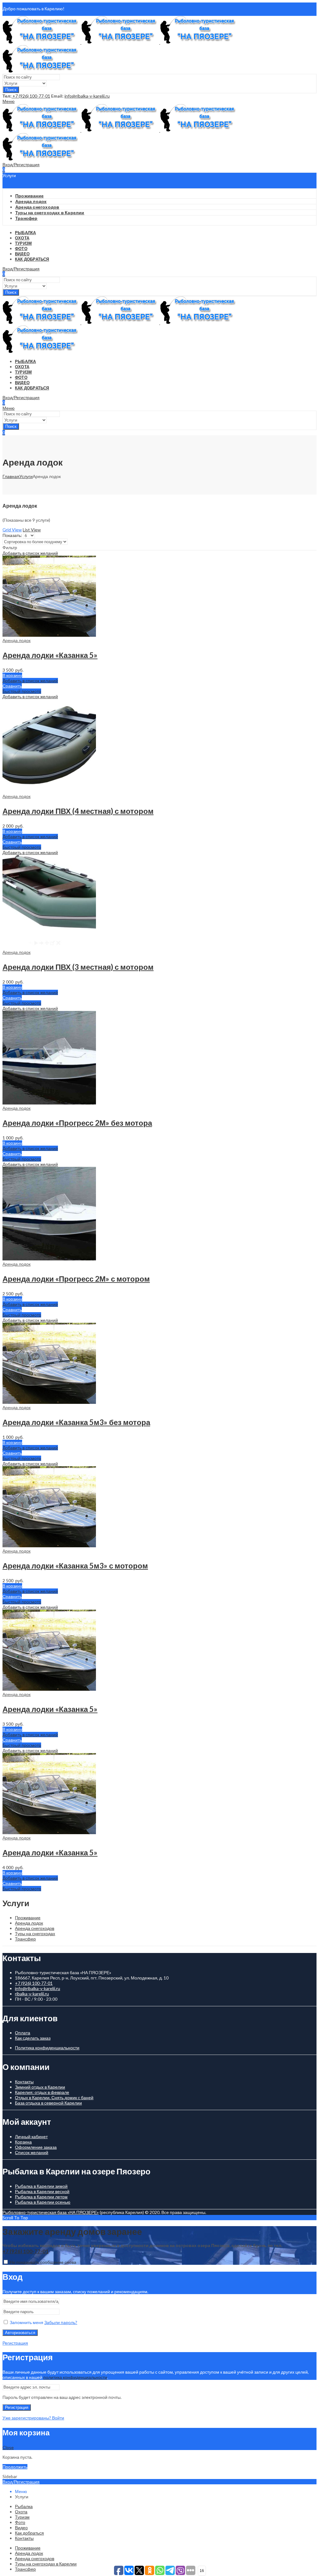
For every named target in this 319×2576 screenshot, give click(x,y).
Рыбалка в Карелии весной (42, 2191)
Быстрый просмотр (22, 691)
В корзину (12, 675)
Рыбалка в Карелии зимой (41, 2186)
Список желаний (32, 2152)
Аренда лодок (17, 640)
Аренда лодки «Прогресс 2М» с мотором (76, 1279)
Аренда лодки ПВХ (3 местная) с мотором (78, 967)
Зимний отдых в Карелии (40, 2087)
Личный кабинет (31, 2136)
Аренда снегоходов (35, 1928)
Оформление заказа (36, 2147)
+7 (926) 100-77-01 (31, 96)
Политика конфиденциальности (47, 2048)
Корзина (23, 2142)
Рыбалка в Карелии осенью (43, 2202)
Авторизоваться (20, 2333)
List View (32, 530)
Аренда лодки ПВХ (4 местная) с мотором (78, 811)
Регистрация (15, 2343)
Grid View (12, 530)
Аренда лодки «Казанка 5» (50, 655)
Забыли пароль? (61, 2322)
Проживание (28, 1918)
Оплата (23, 2033)
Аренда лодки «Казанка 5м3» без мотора (76, 1422)
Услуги (26, 476)
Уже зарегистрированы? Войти (33, 2418)
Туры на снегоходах (35, 1933)
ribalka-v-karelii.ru (32, 1994)
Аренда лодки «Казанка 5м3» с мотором (75, 1566)
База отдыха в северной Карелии (48, 2103)
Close (8, 2447)
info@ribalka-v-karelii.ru (87, 96)
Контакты (24, 2082)
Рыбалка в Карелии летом (41, 2197)
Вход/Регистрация (21, 2482)
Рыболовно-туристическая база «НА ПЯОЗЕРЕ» (51, 2212)
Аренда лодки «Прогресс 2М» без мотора (77, 1123)
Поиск (11, 90)
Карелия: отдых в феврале (42, 2092)
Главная (11, 476)
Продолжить (15, 2467)
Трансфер (25, 1939)
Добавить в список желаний (30, 553)
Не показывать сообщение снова (43, 2262)
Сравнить (12, 686)
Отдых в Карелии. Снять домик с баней (54, 2098)
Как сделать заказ (33, 2038)
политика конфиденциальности (75, 2377)
